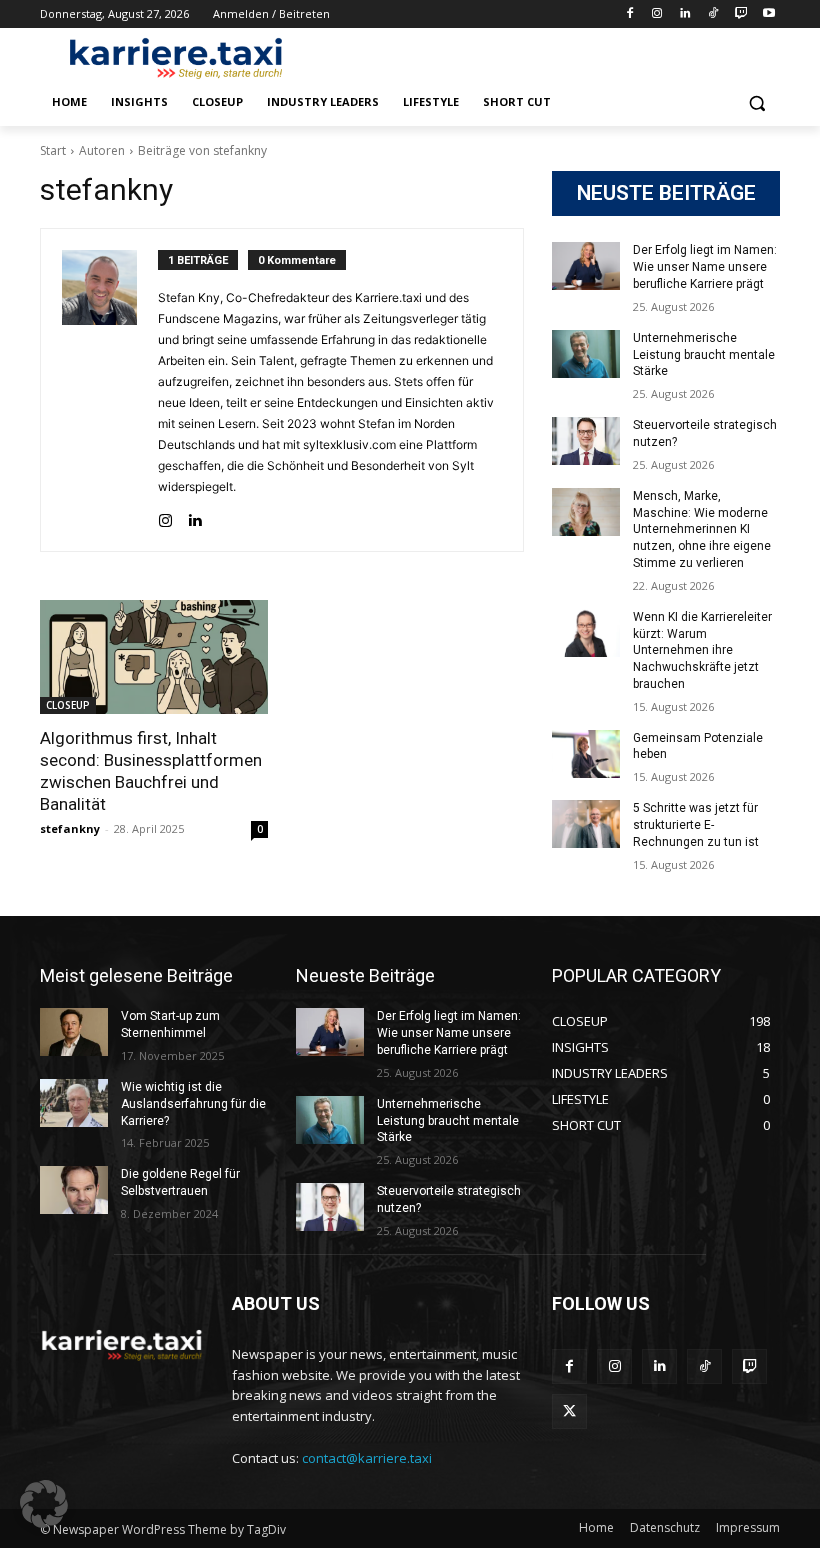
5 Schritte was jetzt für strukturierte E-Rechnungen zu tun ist (696, 825)
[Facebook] (629, 14)
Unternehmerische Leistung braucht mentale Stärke (704, 355)
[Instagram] (657, 14)
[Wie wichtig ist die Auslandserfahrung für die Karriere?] (74, 1103)
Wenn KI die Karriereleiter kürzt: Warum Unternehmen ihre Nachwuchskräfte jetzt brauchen (702, 650)
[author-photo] (110, 390)
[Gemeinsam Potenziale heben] (586, 754)
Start (53, 150)
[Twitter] (569, 1411)
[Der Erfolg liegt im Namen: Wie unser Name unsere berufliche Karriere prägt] (586, 266)
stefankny (70, 828)
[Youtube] (768, 14)
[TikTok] (713, 14)
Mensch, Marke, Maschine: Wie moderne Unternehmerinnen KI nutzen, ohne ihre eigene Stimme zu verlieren (702, 529)
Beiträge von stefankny (202, 150)
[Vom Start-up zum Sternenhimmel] (74, 1032)
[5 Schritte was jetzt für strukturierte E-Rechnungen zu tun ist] (586, 824)
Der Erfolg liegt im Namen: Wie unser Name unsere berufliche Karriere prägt (705, 267)
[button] (756, 102)
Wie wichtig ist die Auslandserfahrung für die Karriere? (193, 1104)
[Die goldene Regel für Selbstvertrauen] (74, 1190)
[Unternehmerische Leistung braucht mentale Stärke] (586, 354)
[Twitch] (740, 14)
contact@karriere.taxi (367, 1458)
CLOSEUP (68, 705)
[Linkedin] (685, 14)
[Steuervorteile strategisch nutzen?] (586, 441)
